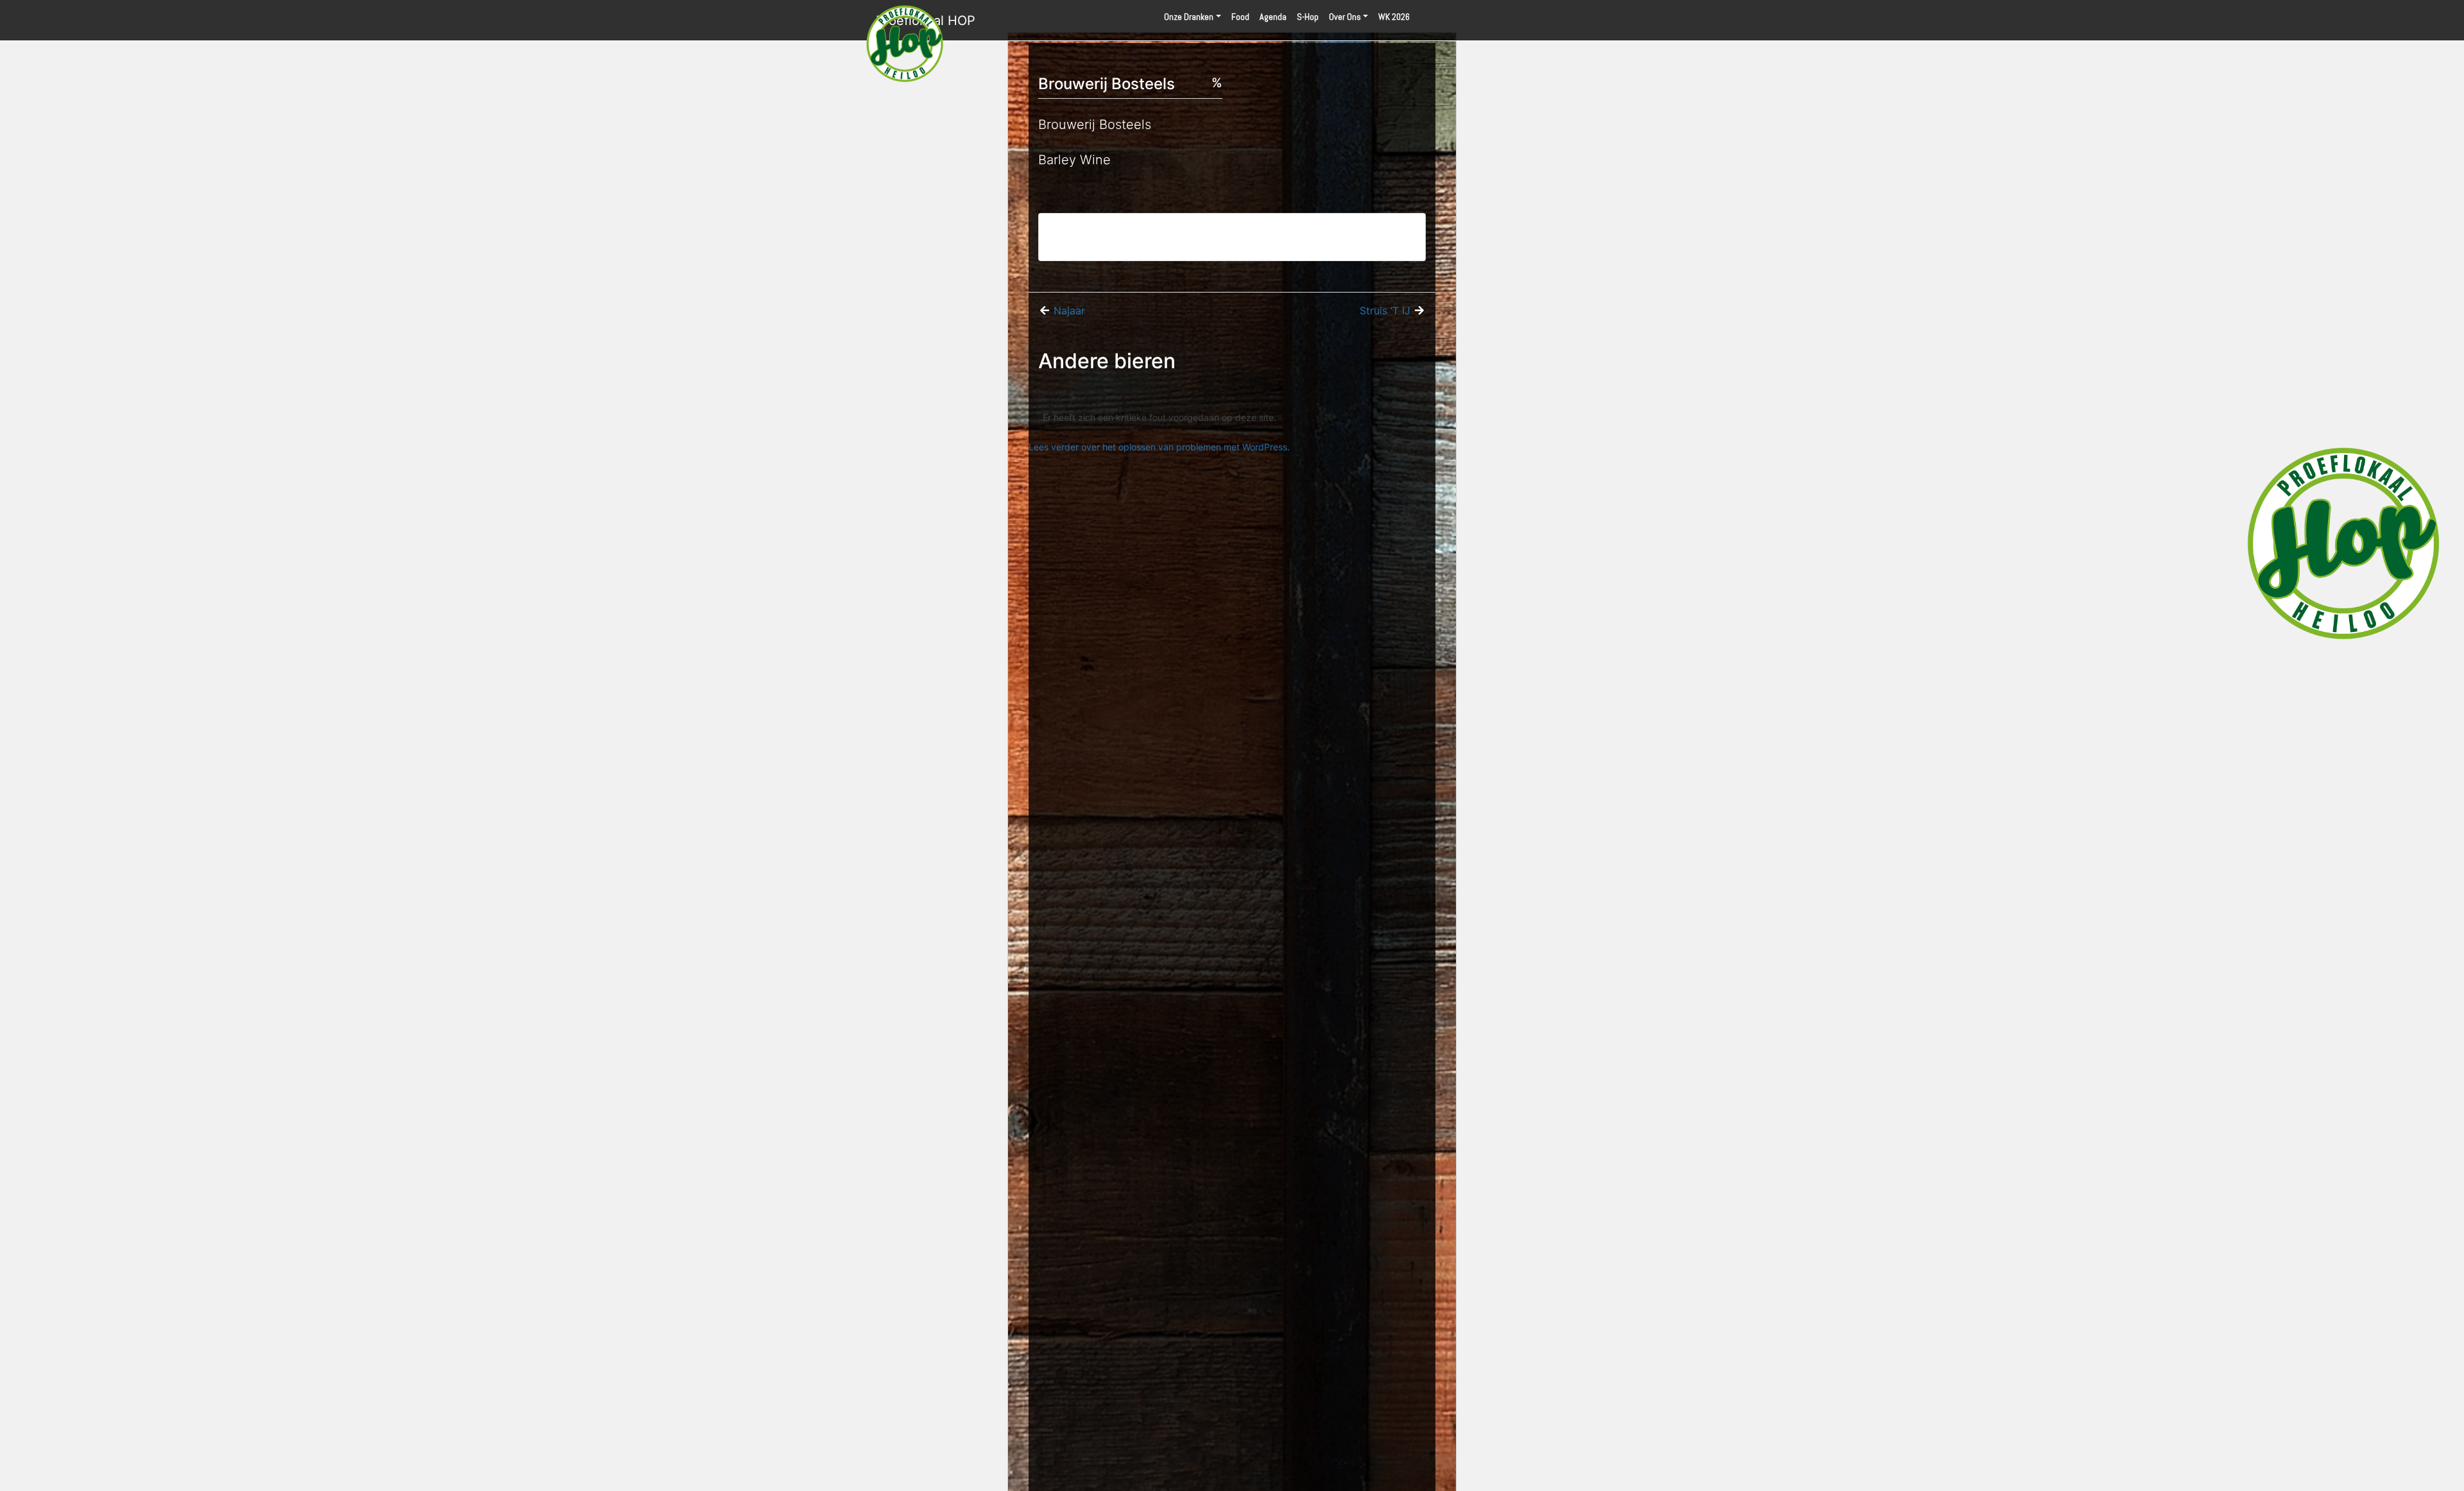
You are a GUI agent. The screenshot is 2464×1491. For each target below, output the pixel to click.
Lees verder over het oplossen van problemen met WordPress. (1159, 447)
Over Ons (1345, 17)
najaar (1069, 311)
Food (1240, 17)
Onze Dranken (1189, 17)
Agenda (1273, 17)
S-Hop (1308, 17)
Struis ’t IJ (1385, 311)
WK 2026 (1394, 17)
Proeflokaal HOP (926, 21)
